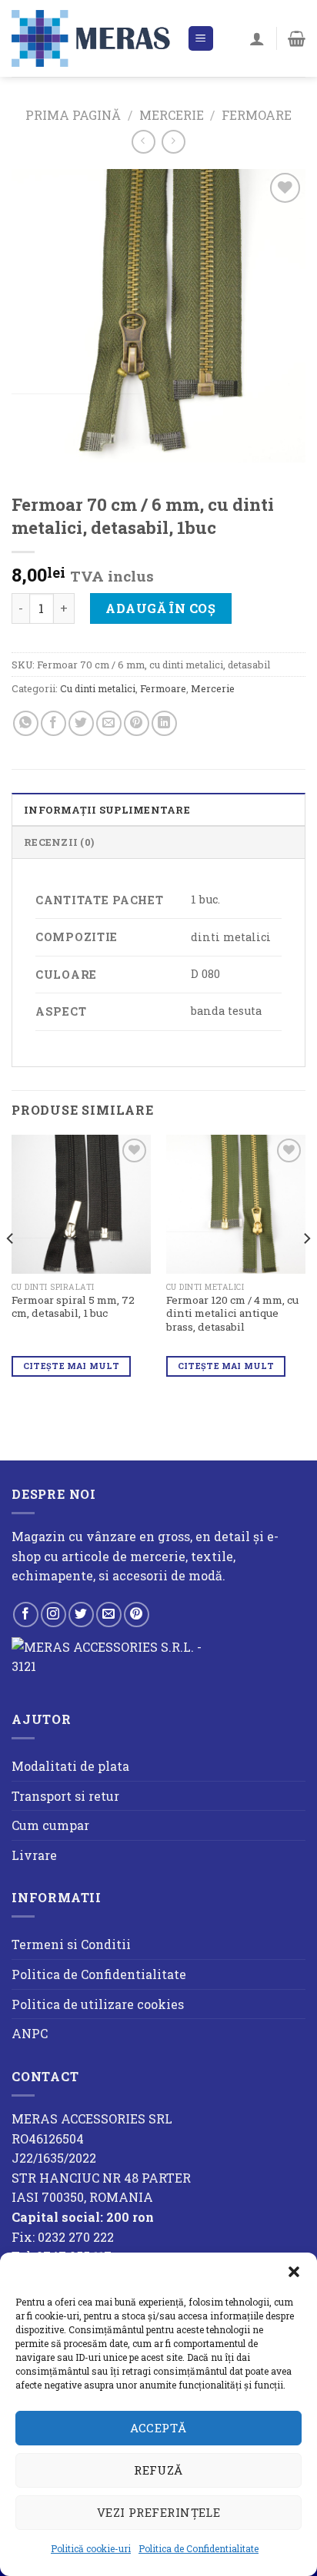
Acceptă (158, 2428)
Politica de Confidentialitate (199, 2548)
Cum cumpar (50, 1825)
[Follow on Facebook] (26, 1615)
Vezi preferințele (159, 2512)
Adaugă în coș (160, 608)
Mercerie (172, 115)
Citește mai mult (71, 1366)
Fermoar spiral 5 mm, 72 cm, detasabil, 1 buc (73, 1307)
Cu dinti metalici (98, 688)
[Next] (306, 1269)
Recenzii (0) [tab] (59, 842)
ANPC (30, 2033)
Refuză (158, 2470)
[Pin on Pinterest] (137, 723)
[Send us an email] (109, 1615)
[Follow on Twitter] (81, 1615)
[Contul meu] (257, 38)
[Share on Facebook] (53, 723)
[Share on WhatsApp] (26, 723)
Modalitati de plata (70, 1766)
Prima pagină (73, 115)
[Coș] (297, 38)
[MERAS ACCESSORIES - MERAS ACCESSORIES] (93, 38)
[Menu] (201, 39)
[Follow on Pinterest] (137, 1615)
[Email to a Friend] (109, 723)
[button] (294, 2272)
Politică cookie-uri (91, 2548)
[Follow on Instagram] (53, 1615)
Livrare (34, 1855)
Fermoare (257, 115)
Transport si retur (65, 1796)
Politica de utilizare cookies (98, 2004)
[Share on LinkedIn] (164, 723)
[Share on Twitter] (81, 723)
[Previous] (11, 1269)
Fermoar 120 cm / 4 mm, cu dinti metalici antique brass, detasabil (232, 1314)
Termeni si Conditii (71, 1944)
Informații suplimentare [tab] (107, 810)
